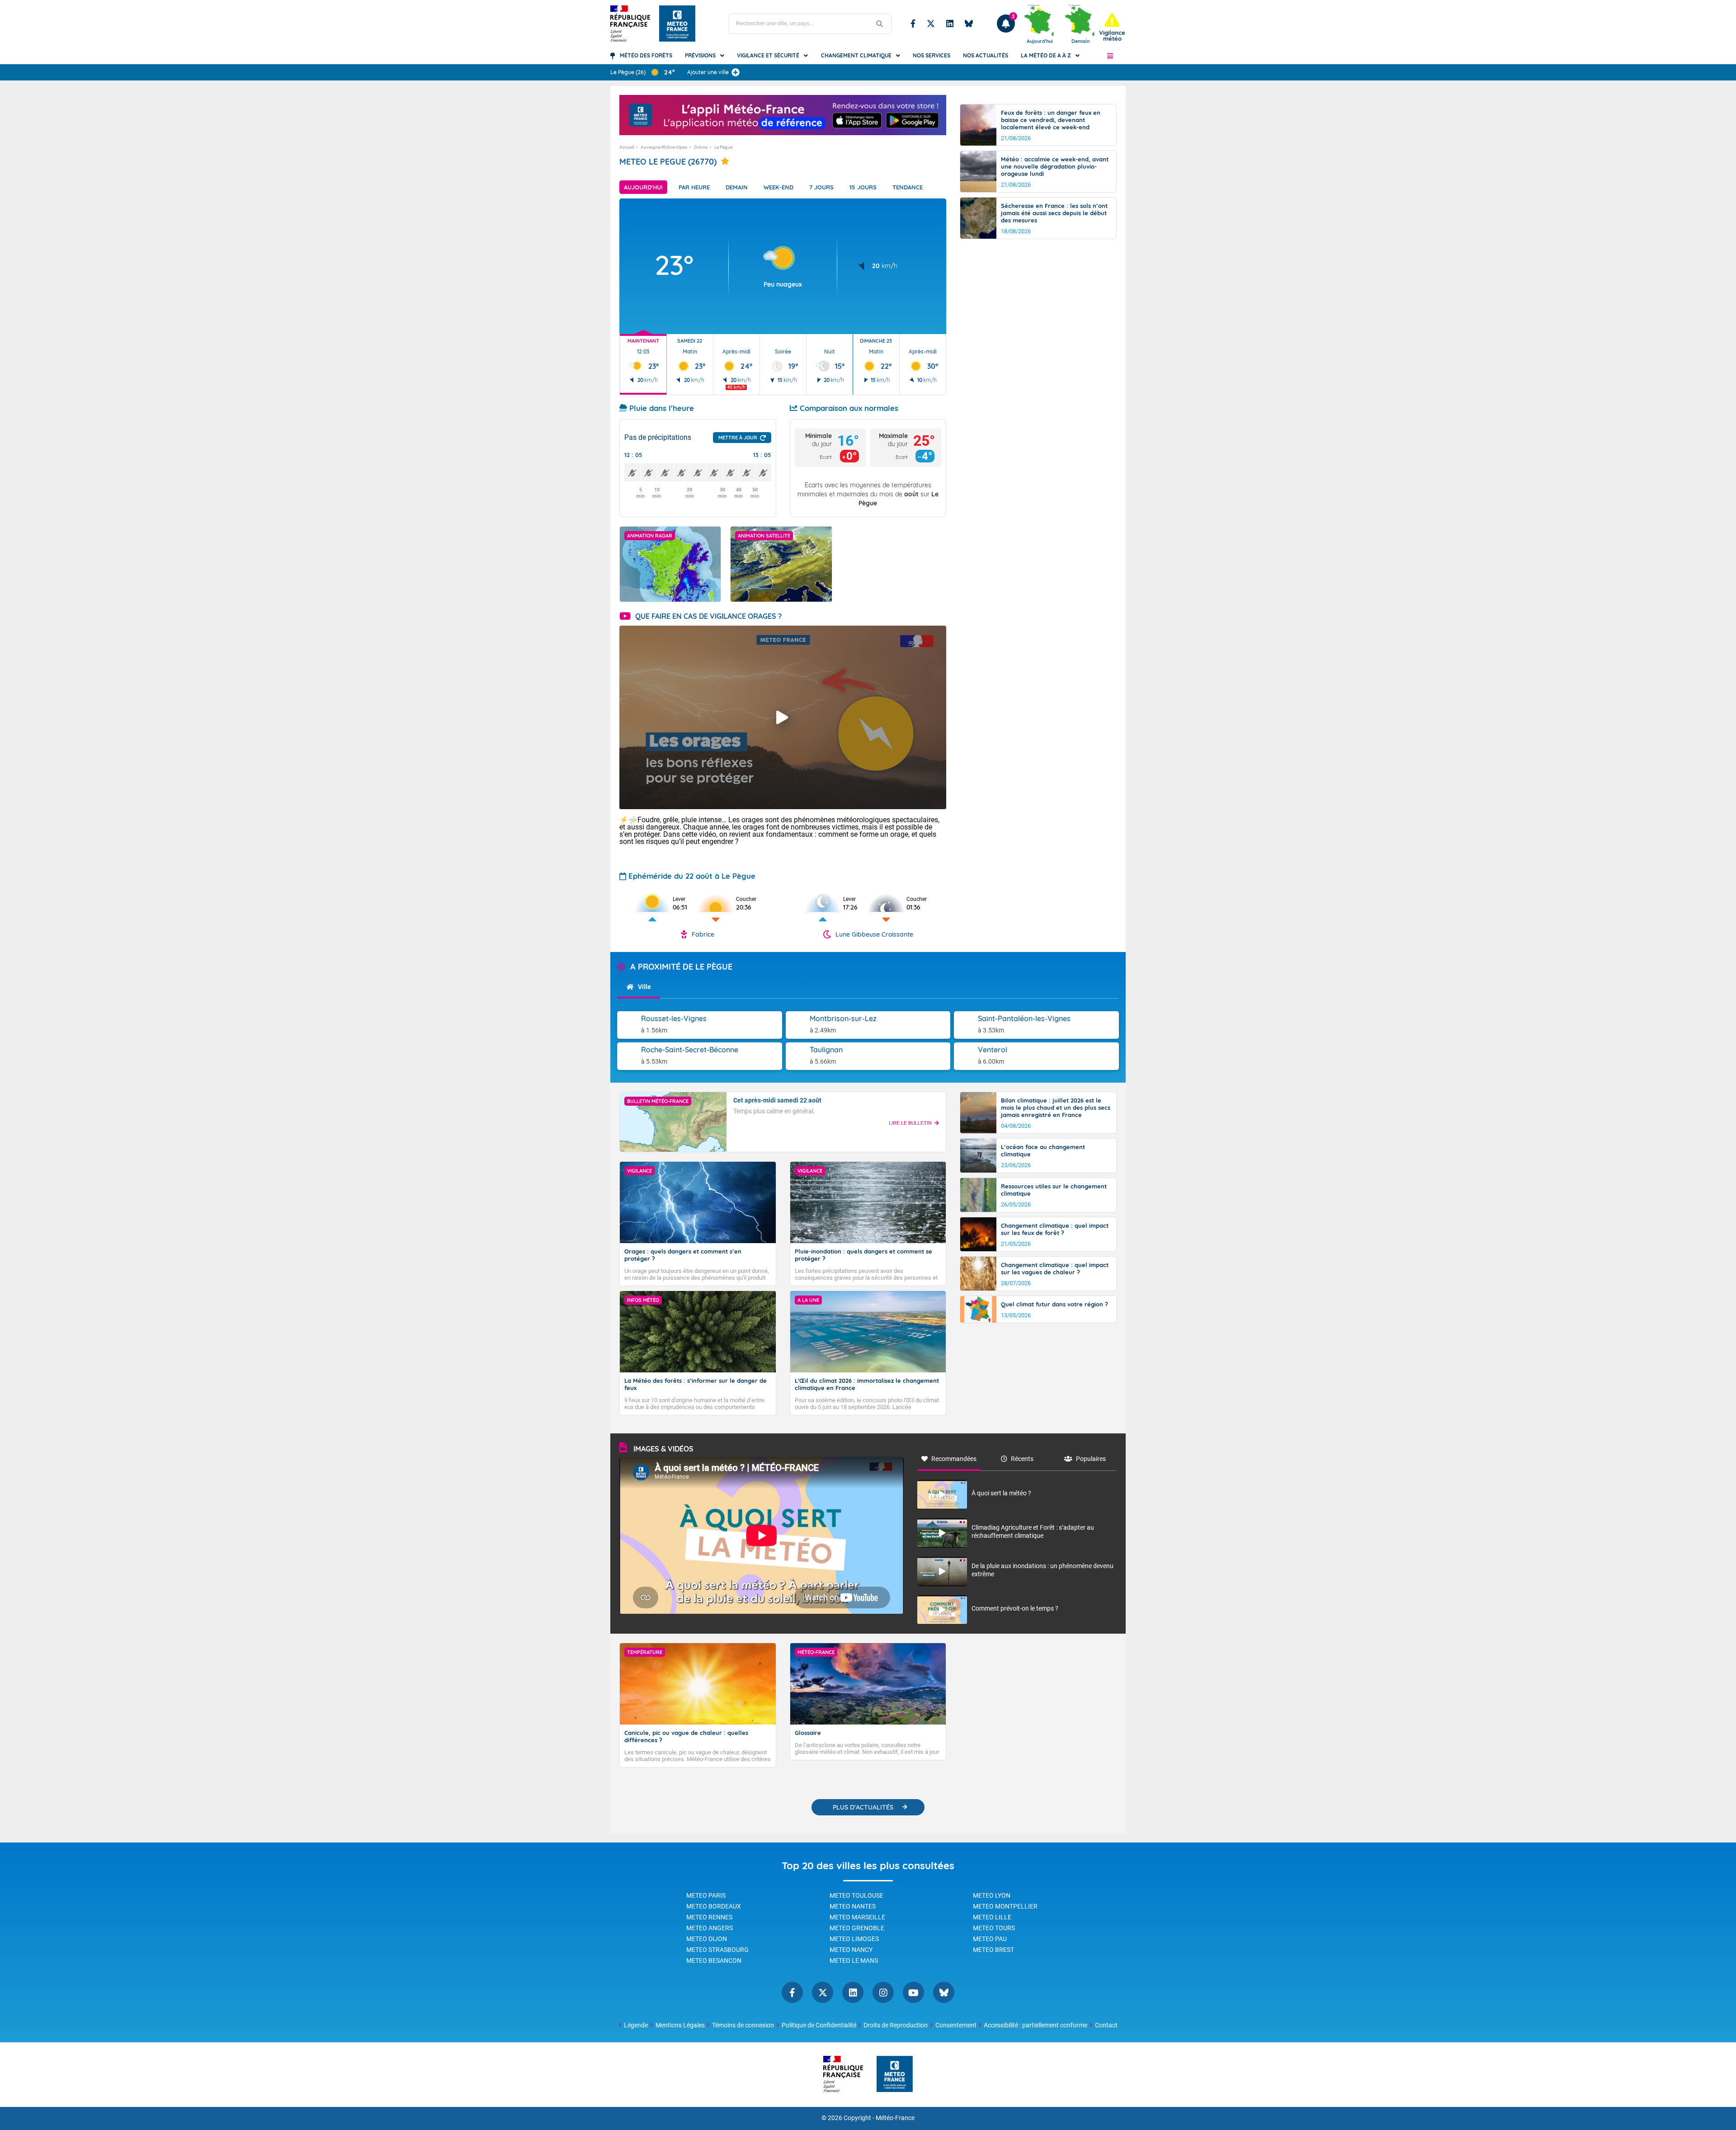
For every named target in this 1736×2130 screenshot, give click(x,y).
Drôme (701, 147)
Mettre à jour (738, 438)
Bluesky (969, 24)
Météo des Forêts (646, 55)
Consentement (956, 2025)
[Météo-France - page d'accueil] (895, 2075)
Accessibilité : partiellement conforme (1035, 2025)
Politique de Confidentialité (819, 2025)
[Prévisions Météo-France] (677, 24)
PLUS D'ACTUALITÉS (863, 1807)
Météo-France (895, 2118)
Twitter (931, 24)
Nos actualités (986, 55)
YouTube (913, 1992)
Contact (1106, 2025)
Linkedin (950, 24)
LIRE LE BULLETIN (910, 1123)
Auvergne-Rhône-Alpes (664, 147)
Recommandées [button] (954, 1459)
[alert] (1112, 27)
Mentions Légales (680, 2025)
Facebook (913, 24)
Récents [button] (1022, 1459)
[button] (1110, 56)
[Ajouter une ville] (736, 72)
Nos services (932, 55)
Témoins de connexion (743, 2025)
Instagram (883, 1992)
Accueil (627, 147)
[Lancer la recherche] (880, 24)
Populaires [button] (1091, 1459)
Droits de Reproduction (896, 2025)
